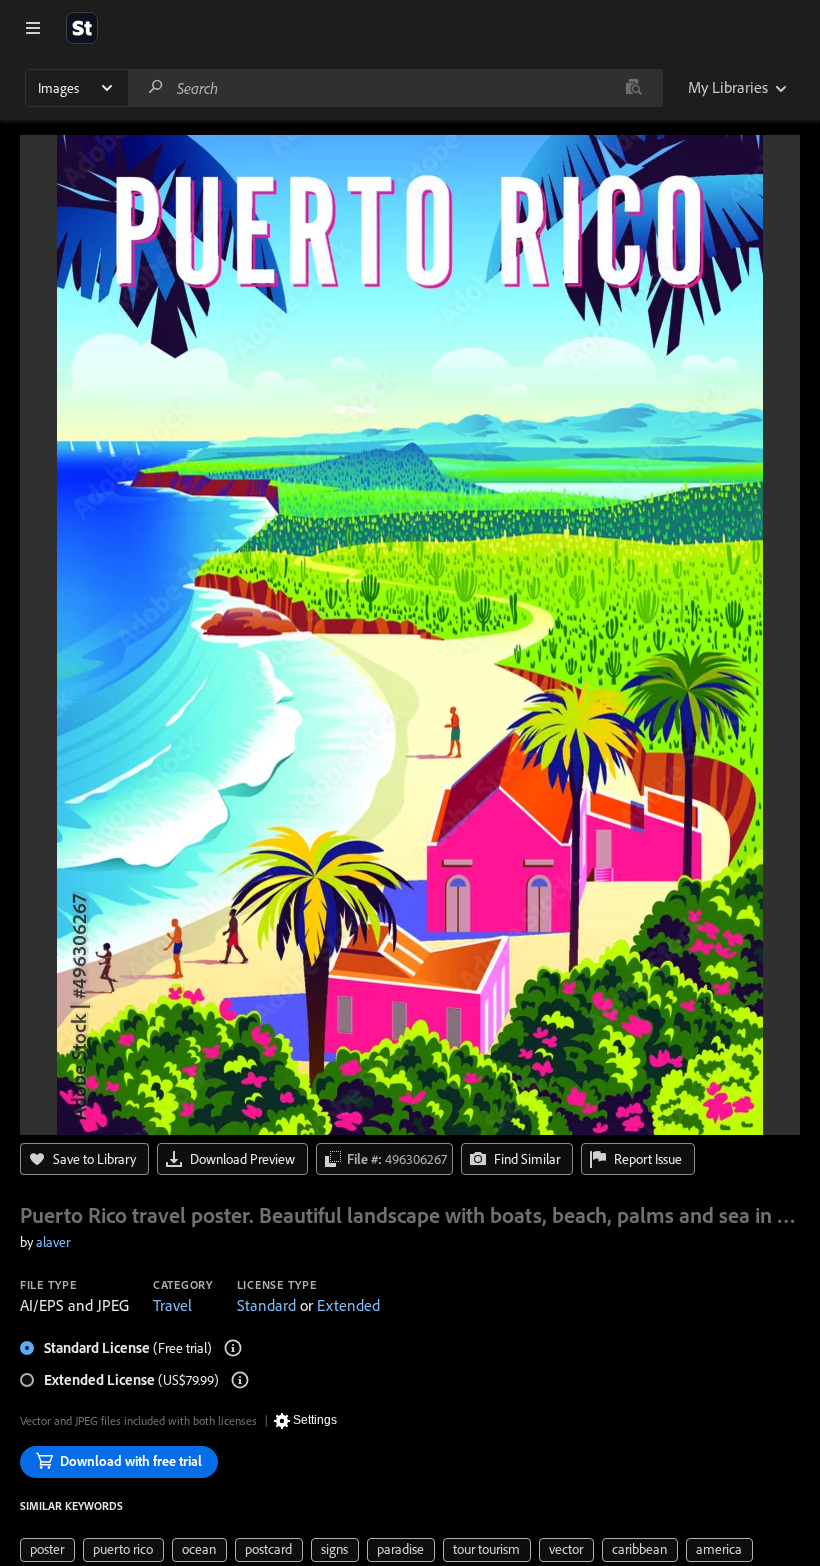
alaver (53, 1242)
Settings (315, 1420)
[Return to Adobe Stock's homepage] (82, 28)
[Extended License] (240, 1380)
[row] (47, 1550)
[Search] (156, 87)
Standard (266, 1305)
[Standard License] (233, 1348)
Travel (172, 1305)
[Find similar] (633, 88)
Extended (348, 1305)
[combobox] (395, 88)
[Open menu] (33, 28)
